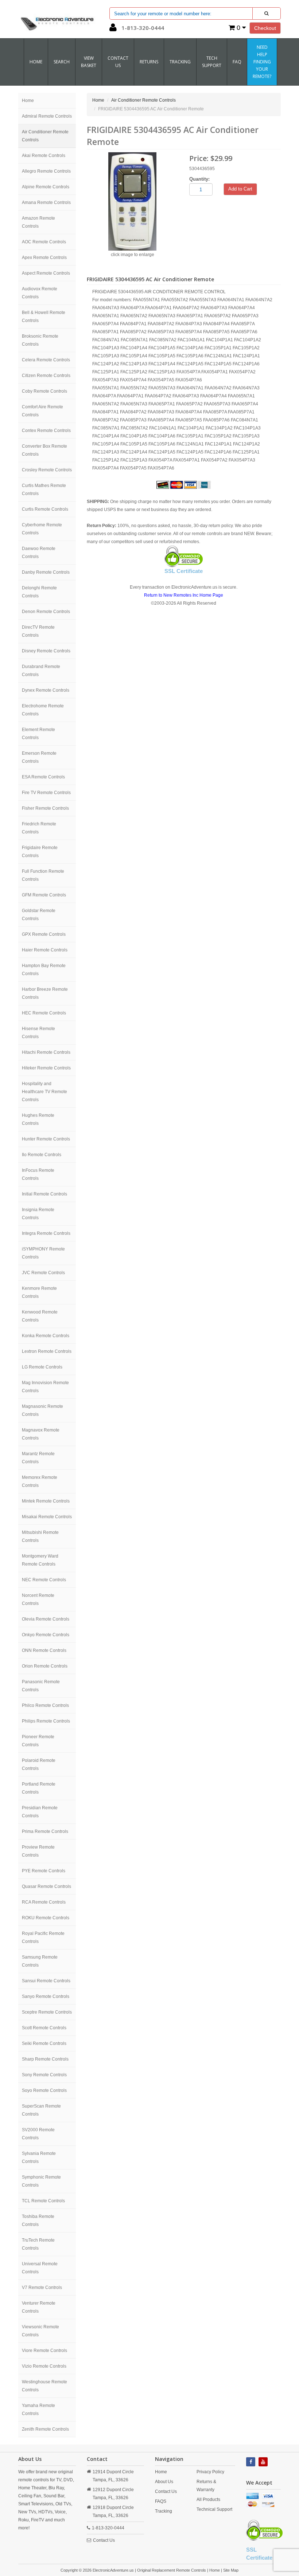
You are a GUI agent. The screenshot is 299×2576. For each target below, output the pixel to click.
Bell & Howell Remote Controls (44, 317)
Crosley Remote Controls (47, 470)
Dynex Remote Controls (46, 690)
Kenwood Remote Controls (40, 1316)
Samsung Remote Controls (40, 1961)
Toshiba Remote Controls (38, 2220)
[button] (113, 29)
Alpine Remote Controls (46, 187)
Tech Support (212, 62)
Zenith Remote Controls (45, 2429)
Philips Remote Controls (46, 1721)
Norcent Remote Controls (38, 1599)
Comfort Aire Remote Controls (42, 411)
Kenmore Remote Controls (39, 1292)
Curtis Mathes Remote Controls (44, 490)
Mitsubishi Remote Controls (40, 1536)
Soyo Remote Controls (44, 2090)
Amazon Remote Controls (38, 222)
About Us (164, 2482)
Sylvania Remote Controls (39, 2157)
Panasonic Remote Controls (41, 1686)
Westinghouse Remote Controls (44, 2386)
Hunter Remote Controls (46, 1139)
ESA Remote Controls (43, 777)
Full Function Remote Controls (43, 875)
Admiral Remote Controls (47, 116)
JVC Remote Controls (43, 1273)
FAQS (161, 2501)
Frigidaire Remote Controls (40, 852)
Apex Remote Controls (44, 258)
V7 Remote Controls (42, 2288)
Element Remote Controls (38, 734)
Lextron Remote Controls (47, 1351)
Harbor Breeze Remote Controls (45, 993)
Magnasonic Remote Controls (42, 1410)
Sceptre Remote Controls (47, 2012)
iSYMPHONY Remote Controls (43, 1253)
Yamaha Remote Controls (38, 2410)
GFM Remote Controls (44, 895)
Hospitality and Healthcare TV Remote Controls (44, 1092)
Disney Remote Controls (46, 651)
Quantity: (199, 179)
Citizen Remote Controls (46, 376)
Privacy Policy (210, 2472)
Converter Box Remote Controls (44, 450)
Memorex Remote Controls (40, 1481)
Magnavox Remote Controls (41, 1434)
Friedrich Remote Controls (39, 828)
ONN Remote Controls (44, 1650)
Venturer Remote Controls (39, 2307)
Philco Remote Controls (45, 1705)
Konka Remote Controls (46, 1336)
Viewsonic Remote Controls (40, 2331)
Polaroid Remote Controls (39, 1764)
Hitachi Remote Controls (46, 1052)
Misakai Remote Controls (47, 1517)
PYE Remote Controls (44, 1871)
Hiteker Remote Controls (46, 1068)
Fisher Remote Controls (45, 808)
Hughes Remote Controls (38, 1119)
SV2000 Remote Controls (38, 2134)
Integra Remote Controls (46, 1233)
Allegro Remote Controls (46, 171)
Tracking (180, 62)
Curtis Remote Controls (45, 509)
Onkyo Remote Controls (46, 1635)
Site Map (231, 2570)
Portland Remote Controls (39, 1788)
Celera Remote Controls (46, 360)
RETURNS (149, 62)
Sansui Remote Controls (46, 1981)
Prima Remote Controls (45, 1831)
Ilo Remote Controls (42, 1155)
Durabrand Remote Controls (41, 671)
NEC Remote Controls (44, 1580)
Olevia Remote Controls (46, 1619)
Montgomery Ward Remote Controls (40, 1560)
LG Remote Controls (42, 1367)
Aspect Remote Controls (46, 273)
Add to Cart (240, 189)
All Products (208, 2500)
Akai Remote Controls (44, 156)
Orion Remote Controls (45, 1666)
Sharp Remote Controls (45, 2059)
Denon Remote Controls (46, 612)
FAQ (237, 62)
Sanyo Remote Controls (46, 1996)
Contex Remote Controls (46, 431)
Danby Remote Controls (46, 572)
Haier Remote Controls (45, 950)
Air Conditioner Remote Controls (45, 136)
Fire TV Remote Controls (46, 793)
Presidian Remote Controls (40, 1812)
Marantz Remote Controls (38, 1458)
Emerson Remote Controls (39, 757)
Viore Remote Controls (44, 2351)
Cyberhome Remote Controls (42, 529)
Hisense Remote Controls (38, 1033)
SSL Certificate (184, 571)
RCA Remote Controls (44, 1902)
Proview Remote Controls (38, 1851)
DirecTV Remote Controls (38, 631)
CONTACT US (118, 62)
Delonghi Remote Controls (39, 592)
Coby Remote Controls (44, 391)
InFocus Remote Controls (38, 1174)
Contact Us (104, 2540)
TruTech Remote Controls (38, 2244)
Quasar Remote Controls (46, 1886)
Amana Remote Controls (46, 203)
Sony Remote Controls (44, 2075)
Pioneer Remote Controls (38, 1741)
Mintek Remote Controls (46, 1501)
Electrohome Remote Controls (43, 710)
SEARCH (62, 62)
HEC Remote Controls (44, 1013)
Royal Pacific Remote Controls (43, 1937)
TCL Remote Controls (43, 2201)
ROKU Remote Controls (46, 1918)
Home (36, 62)
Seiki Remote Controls (44, 2043)
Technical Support (214, 2509)
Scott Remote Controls (44, 2028)
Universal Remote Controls (40, 2268)
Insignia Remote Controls (38, 1214)
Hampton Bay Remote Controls (44, 970)
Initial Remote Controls (44, 1194)
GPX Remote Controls (44, 934)
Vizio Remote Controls (44, 2366)
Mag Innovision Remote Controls (45, 1387)
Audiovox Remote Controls (40, 293)
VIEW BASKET (89, 62)
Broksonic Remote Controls (40, 340)
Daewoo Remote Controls (39, 553)
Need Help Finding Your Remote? (262, 62)
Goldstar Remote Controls (39, 915)
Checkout (265, 28)
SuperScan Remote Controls (41, 2110)
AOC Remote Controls (44, 242)
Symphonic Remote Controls (41, 2181)
